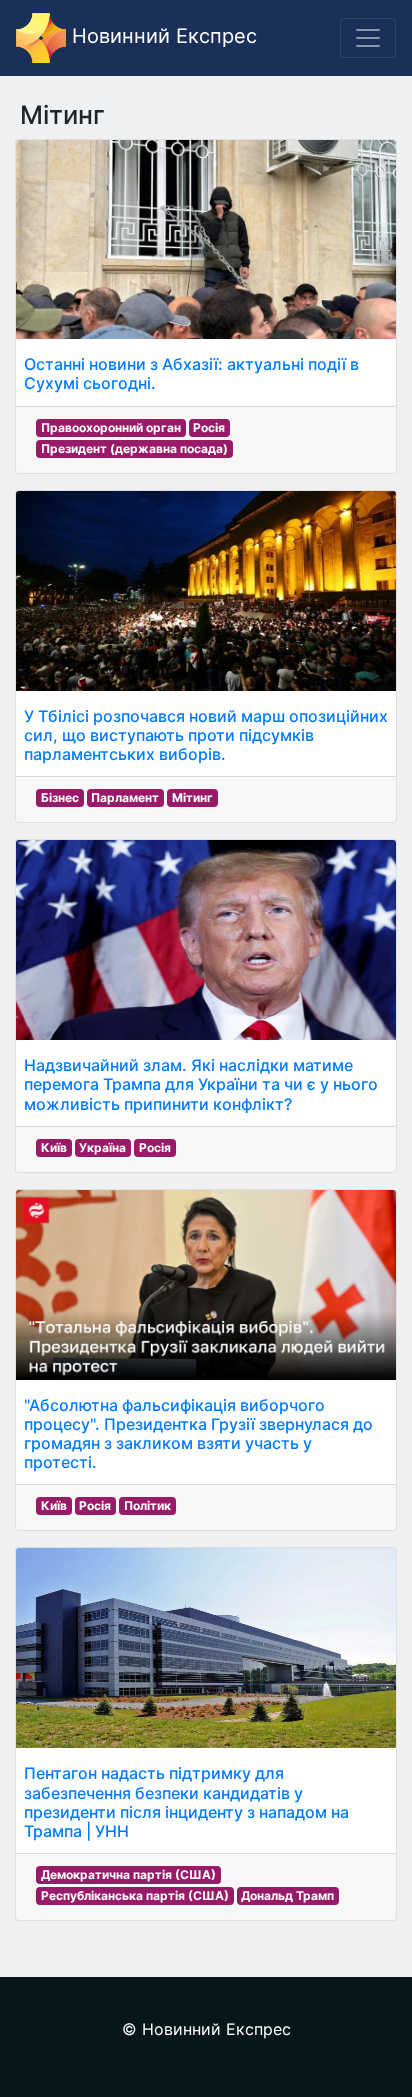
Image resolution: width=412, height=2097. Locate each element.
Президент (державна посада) (134, 448)
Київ (54, 1147)
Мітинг (192, 797)
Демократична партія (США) (128, 1874)
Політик (147, 1505)
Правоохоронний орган (111, 427)
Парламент (125, 797)
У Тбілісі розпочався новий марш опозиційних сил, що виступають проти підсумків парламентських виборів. (206, 735)
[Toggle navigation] (368, 38)
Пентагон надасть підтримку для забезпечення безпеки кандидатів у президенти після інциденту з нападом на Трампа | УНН (186, 1802)
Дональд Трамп (287, 1895)
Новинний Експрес (161, 36)
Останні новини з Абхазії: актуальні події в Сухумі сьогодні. (191, 373)
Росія (209, 427)
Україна (102, 1147)
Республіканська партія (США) (135, 1895)
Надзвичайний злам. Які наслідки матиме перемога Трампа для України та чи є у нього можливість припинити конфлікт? (201, 1084)
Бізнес (60, 797)
